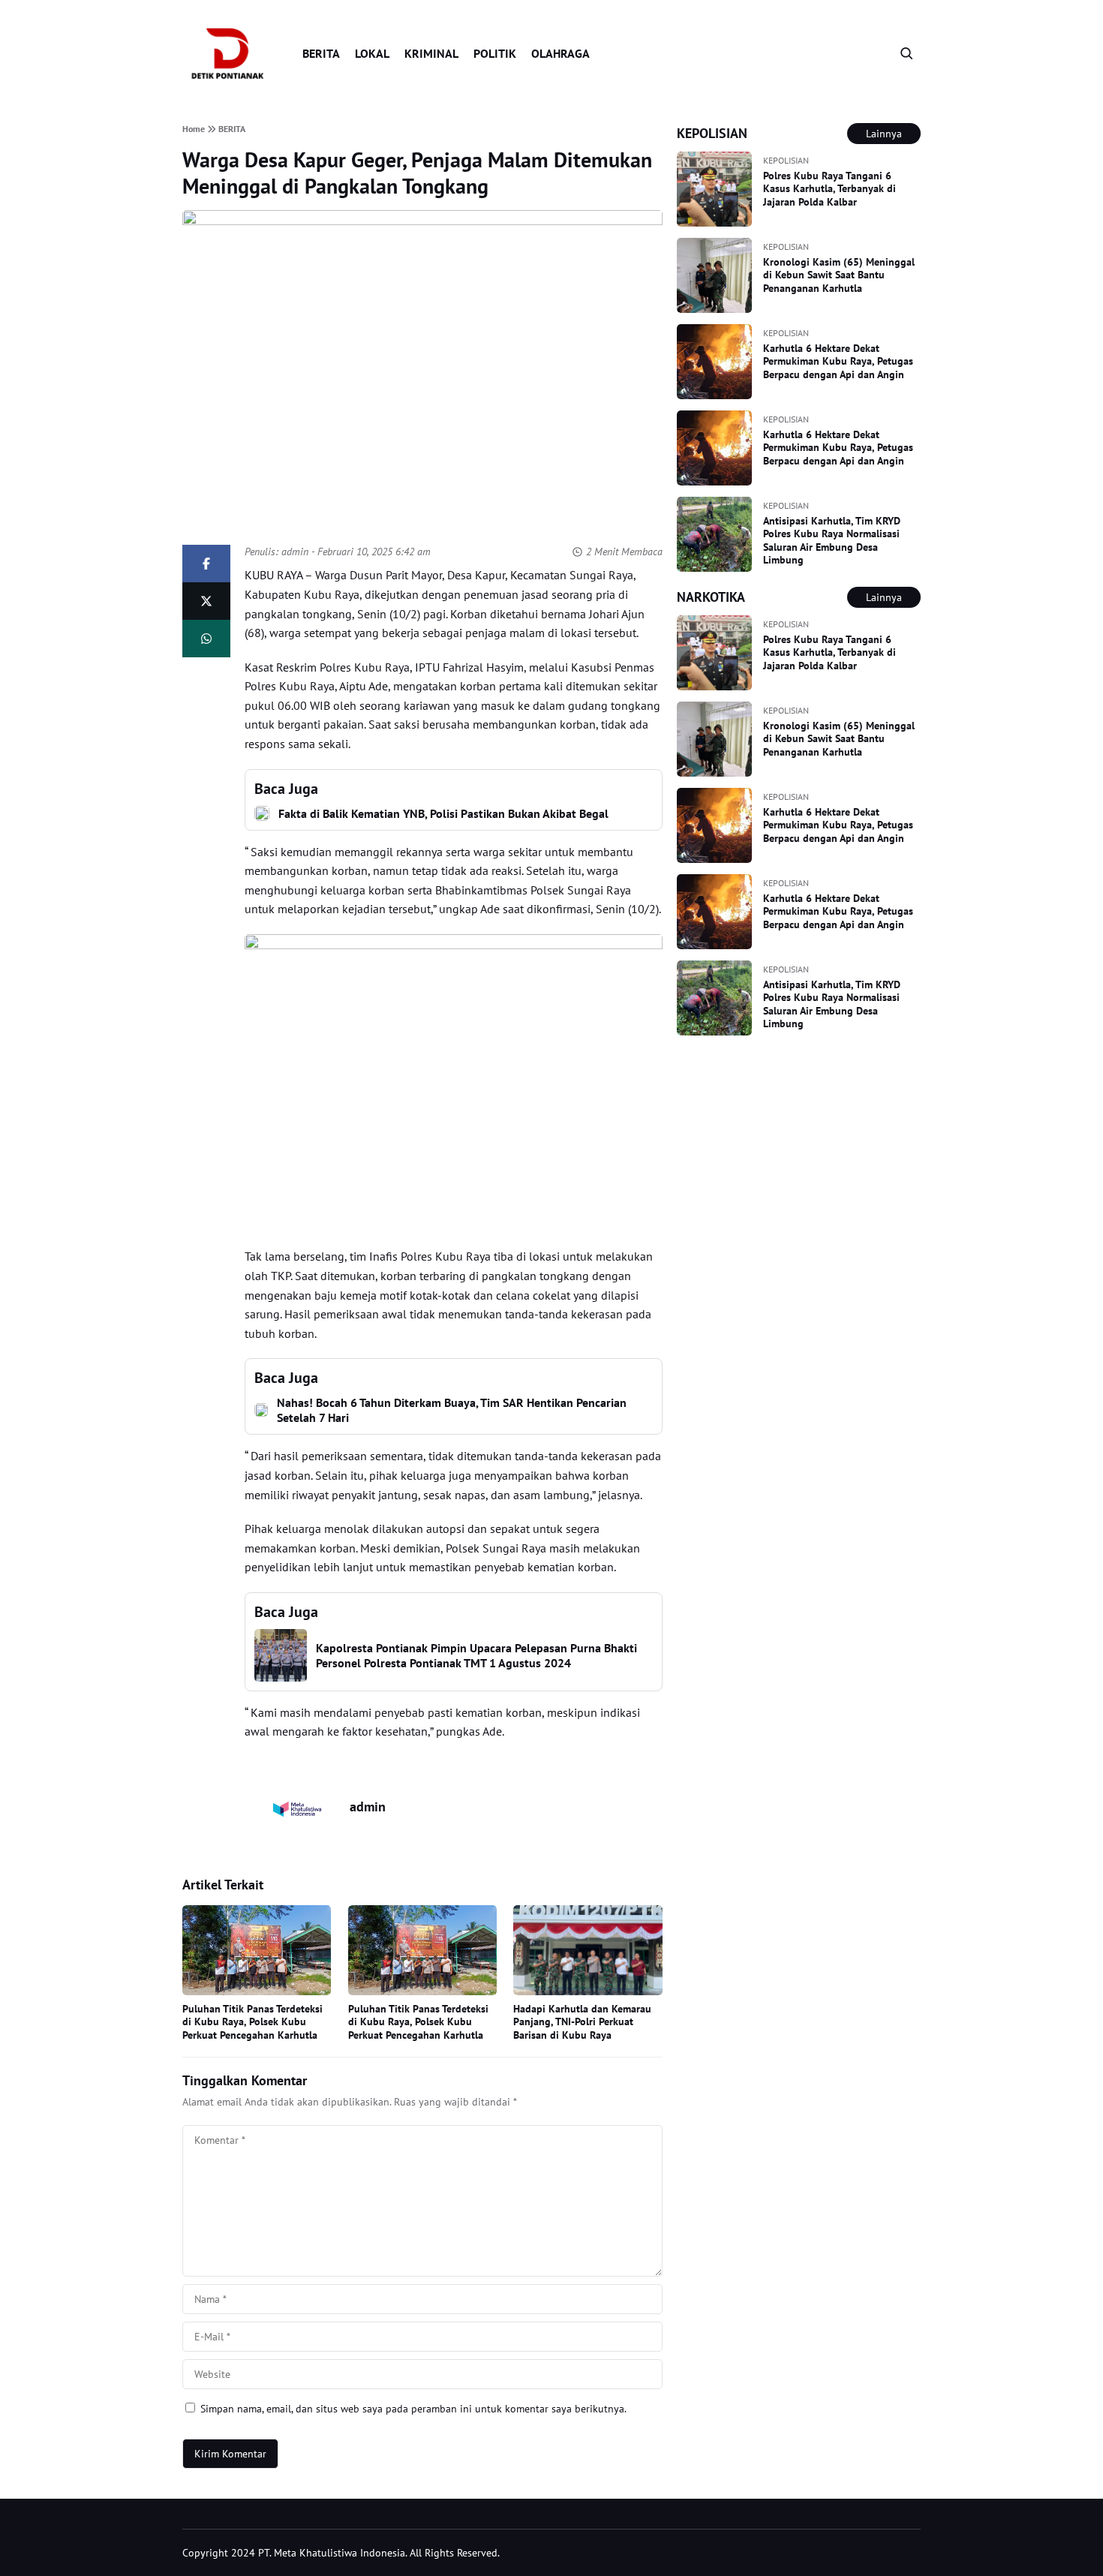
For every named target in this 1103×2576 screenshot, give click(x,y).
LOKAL (372, 53)
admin (295, 552)
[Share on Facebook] (206, 564)
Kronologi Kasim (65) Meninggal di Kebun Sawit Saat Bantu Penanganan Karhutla (839, 275)
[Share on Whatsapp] (206, 639)
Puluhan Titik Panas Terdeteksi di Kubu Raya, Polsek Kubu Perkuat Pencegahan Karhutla (252, 2022)
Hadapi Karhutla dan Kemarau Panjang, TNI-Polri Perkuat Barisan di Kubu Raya (582, 2022)
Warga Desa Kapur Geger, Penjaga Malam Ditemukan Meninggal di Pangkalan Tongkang (417, 173)
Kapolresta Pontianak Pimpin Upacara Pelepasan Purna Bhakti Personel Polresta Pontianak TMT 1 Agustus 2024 (476, 1655)
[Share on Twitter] (206, 601)
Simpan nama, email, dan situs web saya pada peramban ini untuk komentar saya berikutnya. (413, 2409)
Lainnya (884, 134)
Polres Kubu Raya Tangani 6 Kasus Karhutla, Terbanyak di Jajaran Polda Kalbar (830, 189)
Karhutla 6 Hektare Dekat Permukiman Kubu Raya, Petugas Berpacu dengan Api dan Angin (838, 361)
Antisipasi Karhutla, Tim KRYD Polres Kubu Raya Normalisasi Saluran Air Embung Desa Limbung (832, 541)
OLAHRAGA (561, 53)
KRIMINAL (431, 53)
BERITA (321, 53)
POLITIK (495, 53)
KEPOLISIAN (786, 160)
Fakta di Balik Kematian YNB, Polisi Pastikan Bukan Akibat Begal (443, 813)
